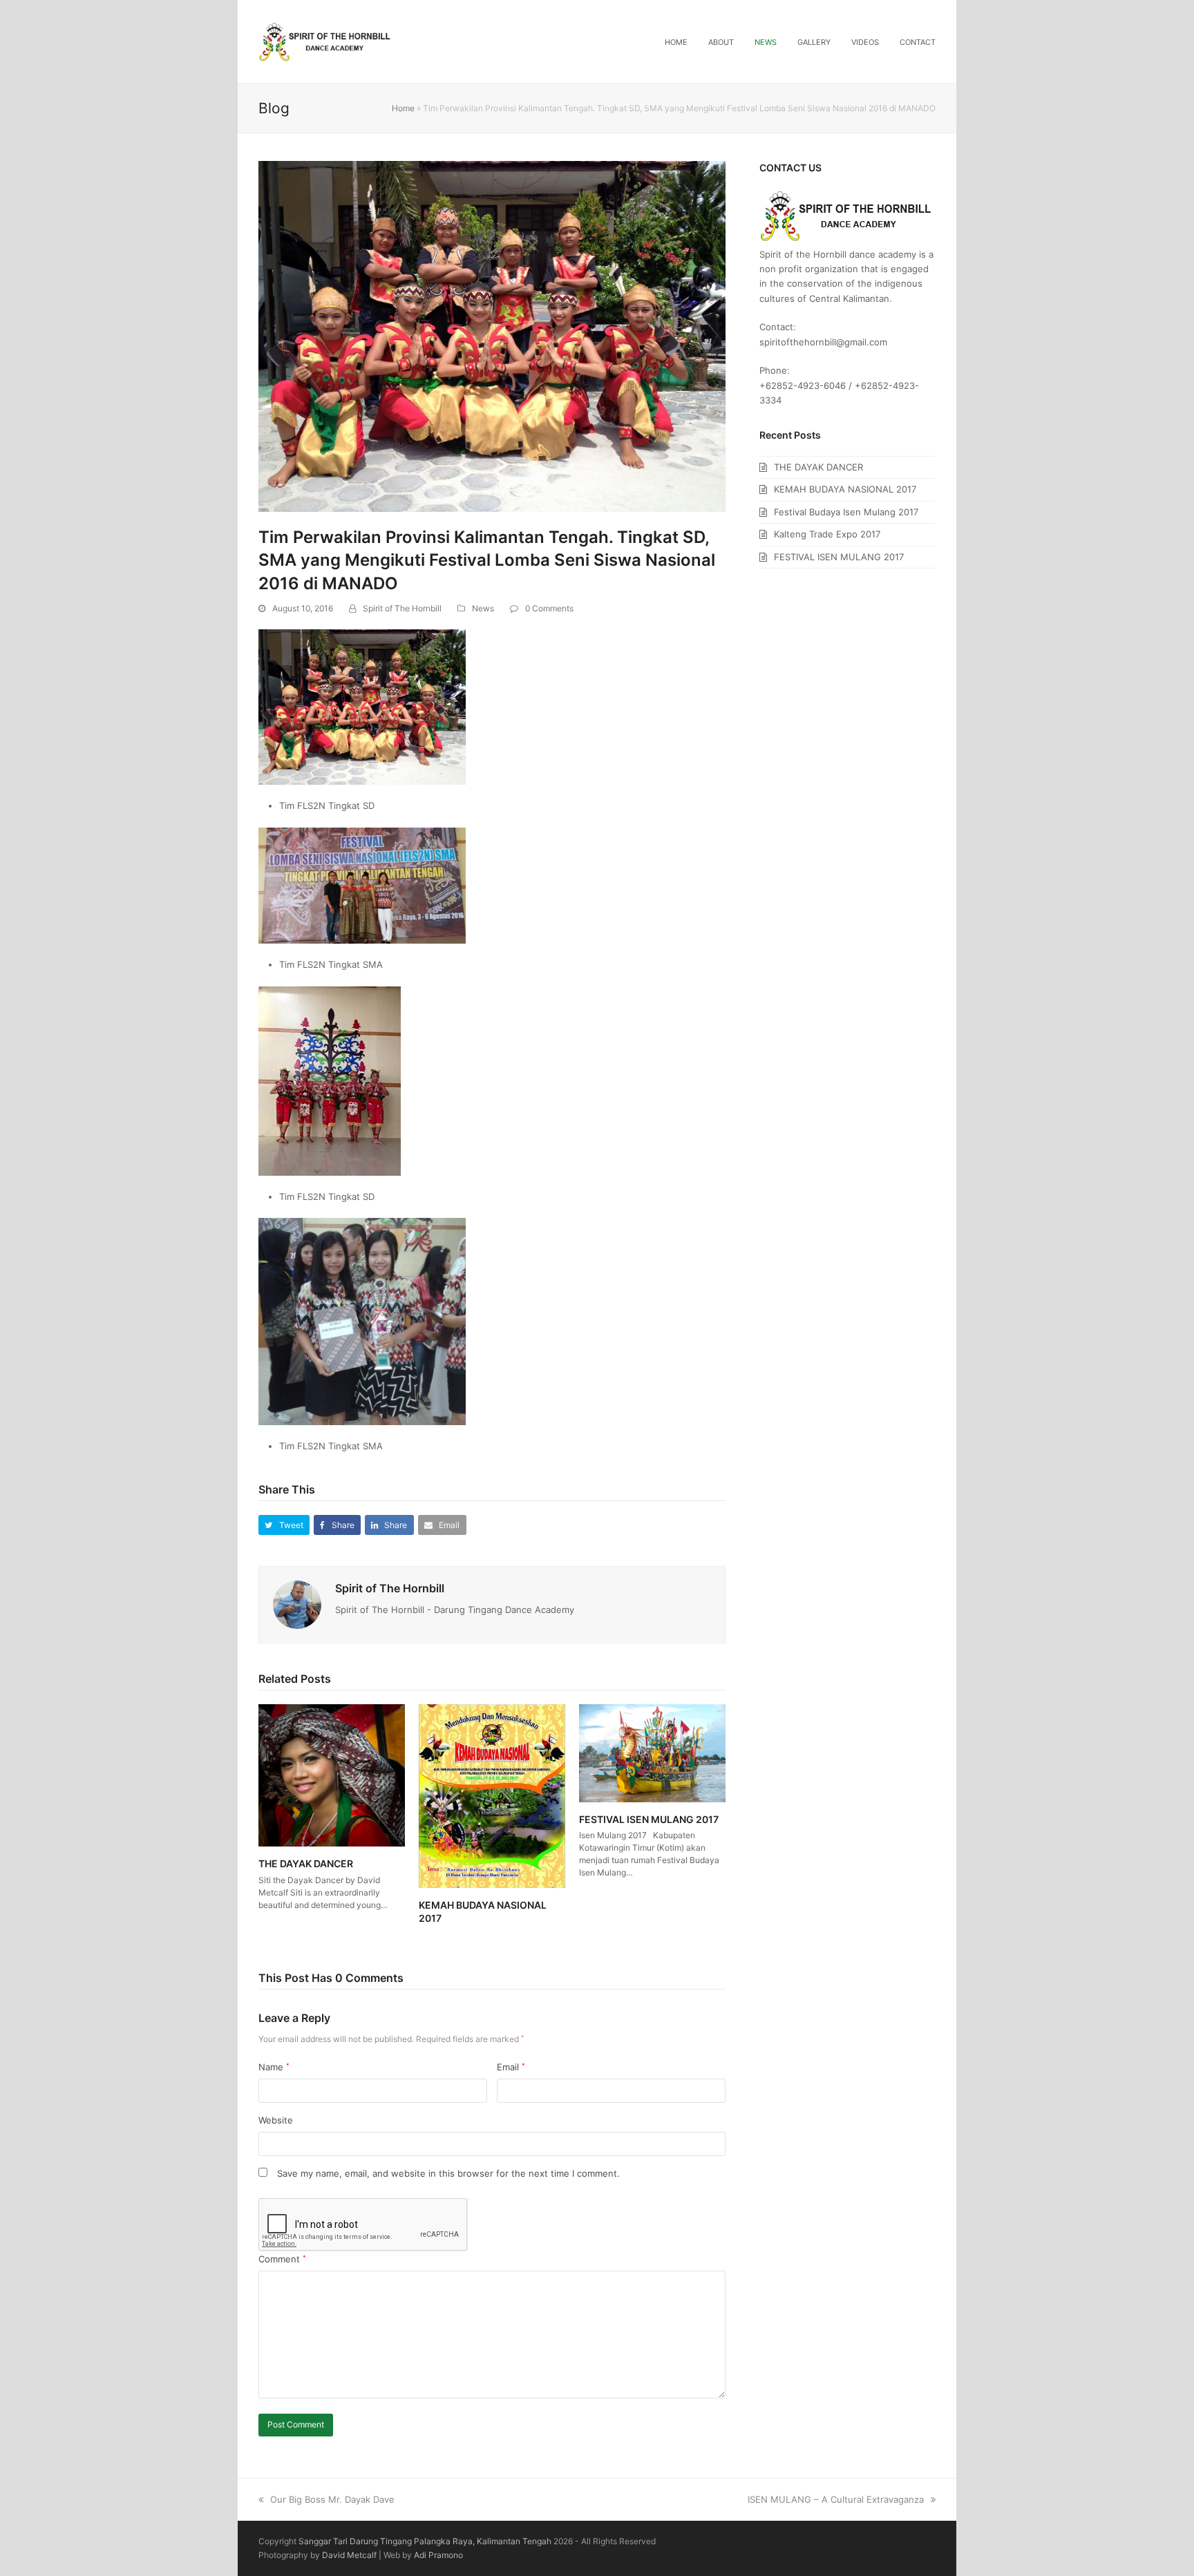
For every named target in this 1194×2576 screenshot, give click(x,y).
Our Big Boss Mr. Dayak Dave (332, 2499)
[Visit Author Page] (297, 1604)
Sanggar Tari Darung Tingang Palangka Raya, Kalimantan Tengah (425, 2541)
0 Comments (549, 608)
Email (511, 2067)
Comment (282, 2259)
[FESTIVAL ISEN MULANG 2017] (652, 1753)
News (483, 608)
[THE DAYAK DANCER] (332, 1775)
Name (274, 2067)
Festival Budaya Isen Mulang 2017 (846, 512)
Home (403, 108)
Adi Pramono (438, 2555)
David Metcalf (349, 2555)
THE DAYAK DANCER (306, 1863)
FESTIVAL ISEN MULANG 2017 (649, 1819)
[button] (284, 1525)
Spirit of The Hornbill (402, 608)
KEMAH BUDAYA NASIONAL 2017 (845, 489)
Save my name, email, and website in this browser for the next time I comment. (448, 2173)
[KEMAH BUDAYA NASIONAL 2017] (492, 1795)
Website (276, 2120)
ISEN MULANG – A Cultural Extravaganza (836, 2499)
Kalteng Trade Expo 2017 (827, 534)
